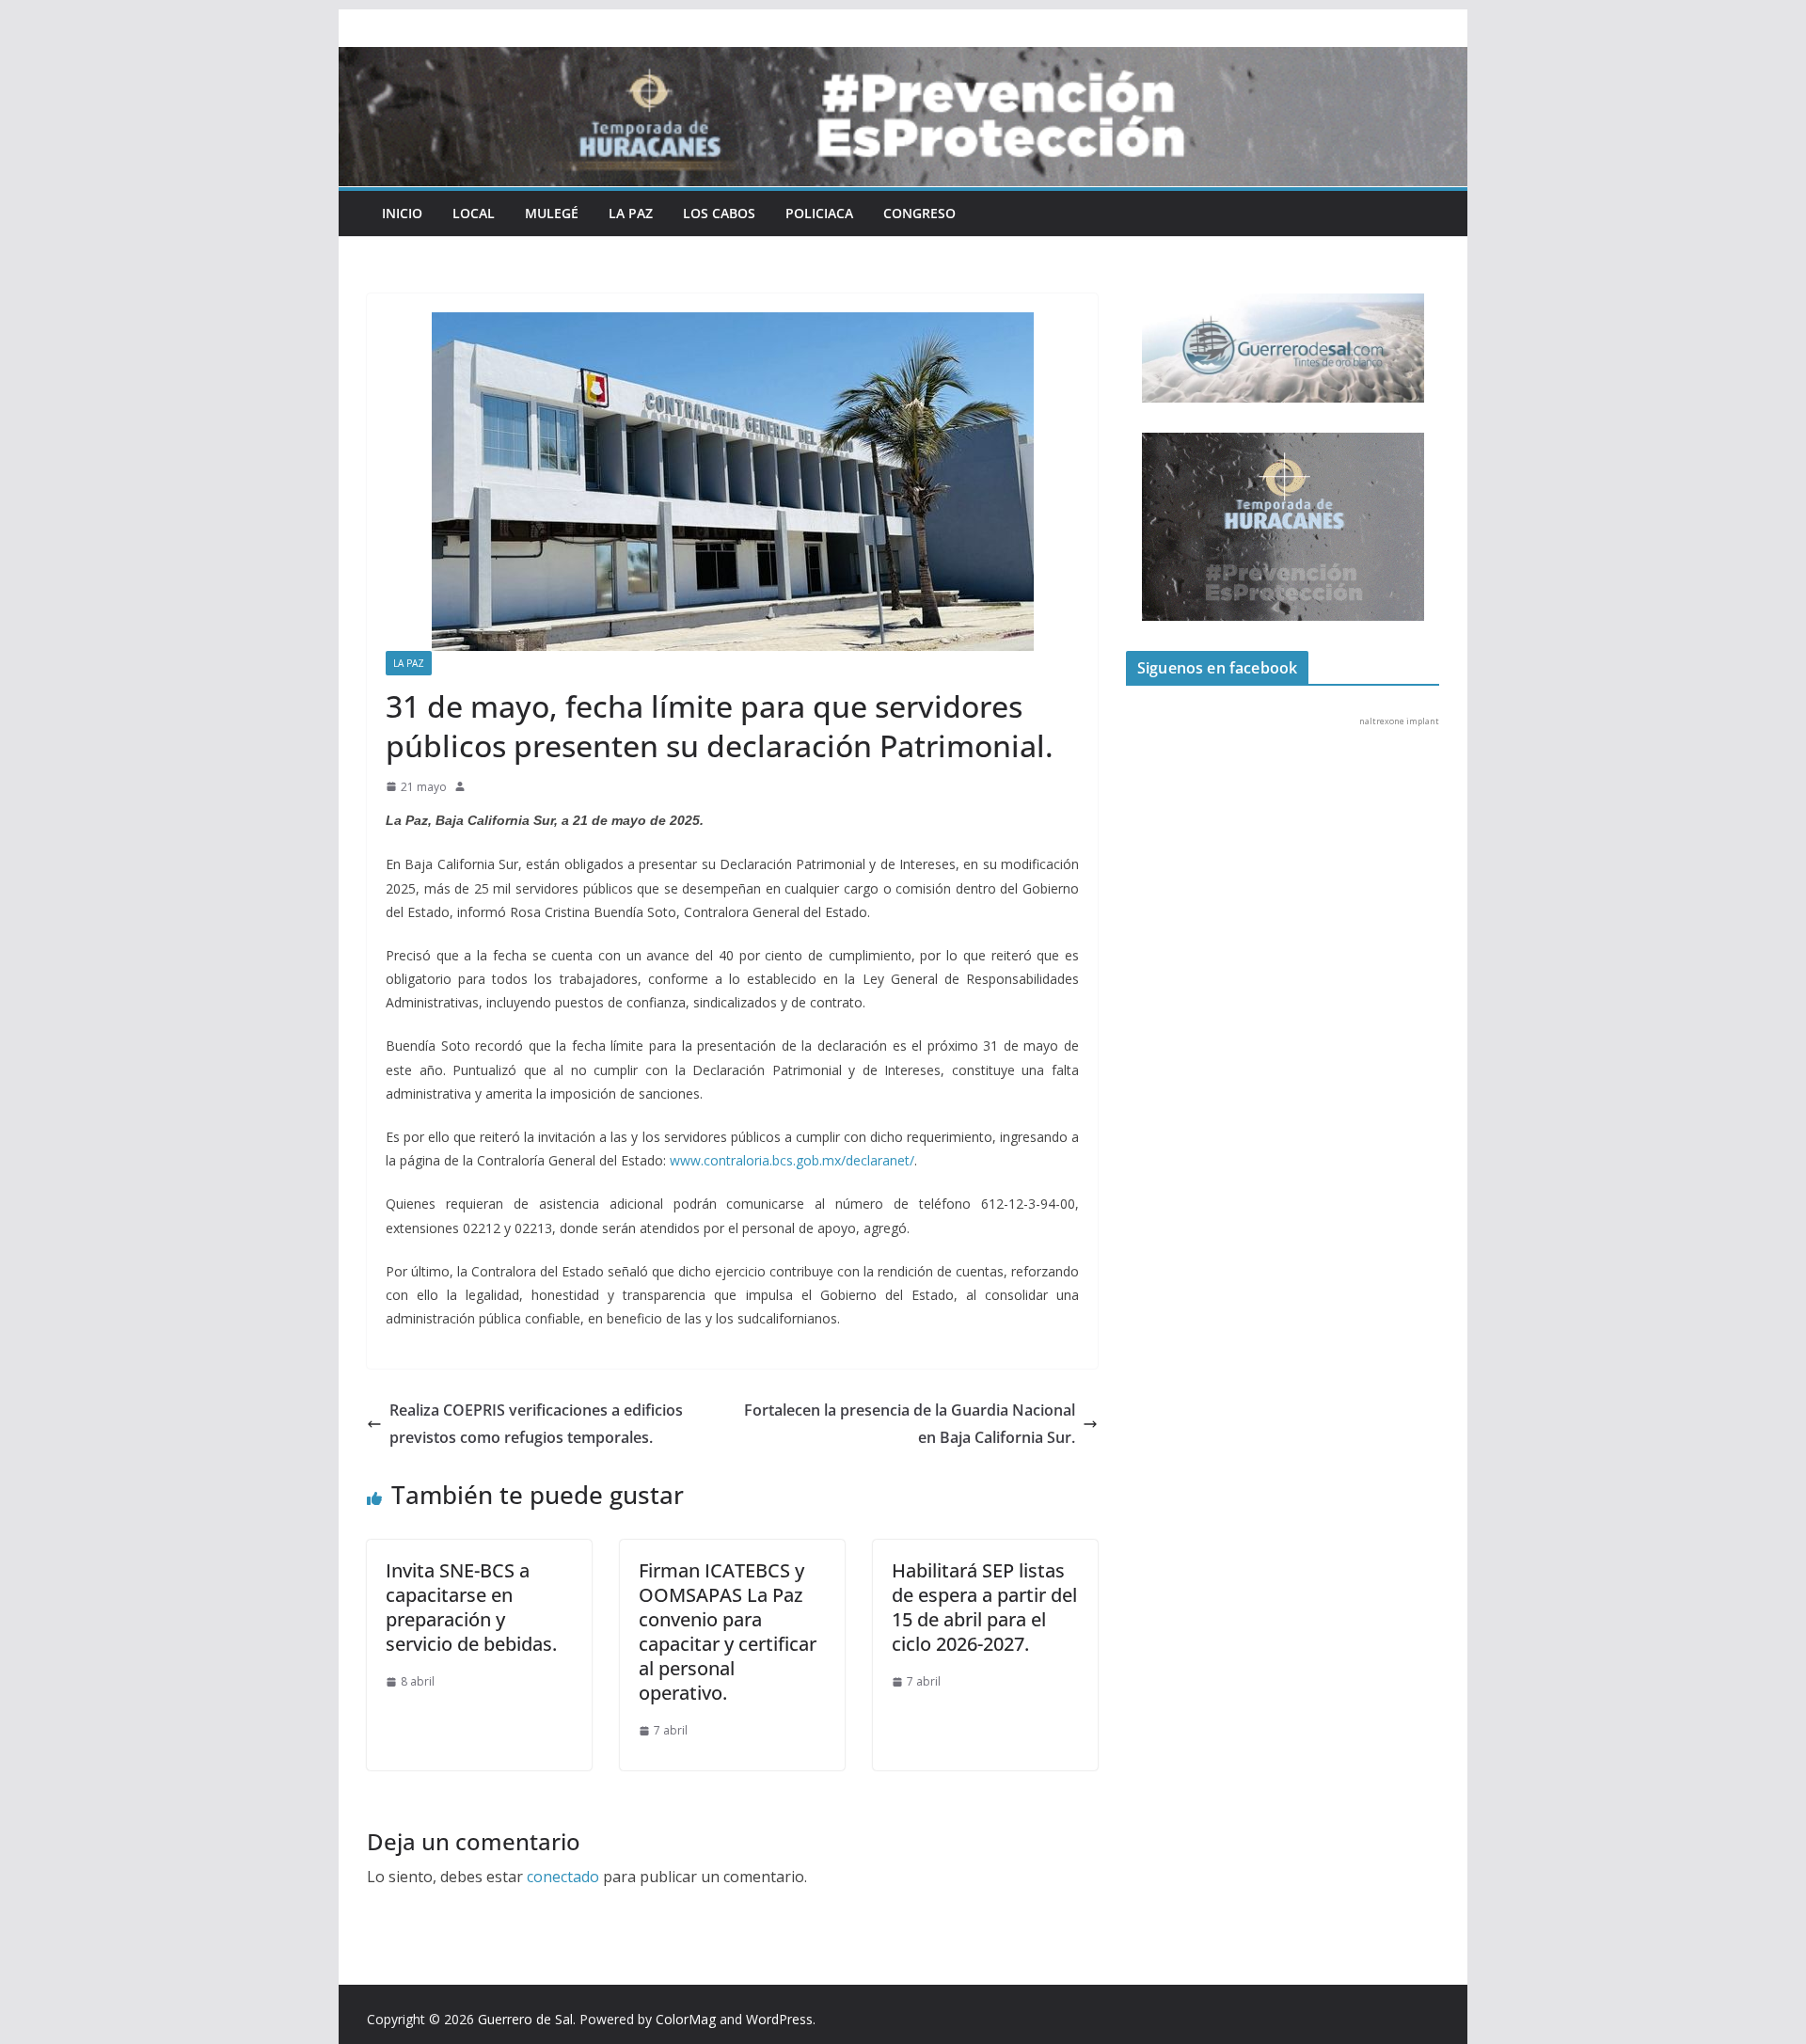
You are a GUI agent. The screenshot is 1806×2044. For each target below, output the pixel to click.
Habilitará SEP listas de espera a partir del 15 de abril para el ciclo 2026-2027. (984, 1607)
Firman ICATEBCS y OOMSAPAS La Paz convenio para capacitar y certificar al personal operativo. (728, 1632)
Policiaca (819, 213)
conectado (563, 1877)
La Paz (631, 213)
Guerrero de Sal (525, 2019)
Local (474, 213)
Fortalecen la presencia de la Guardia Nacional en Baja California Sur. (910, 1424)
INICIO (402, 213)
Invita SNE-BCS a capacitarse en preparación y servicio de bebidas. (471, 1607)
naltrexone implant (1399, 721)
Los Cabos (719, 213)
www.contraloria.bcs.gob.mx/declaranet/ (792, 1160)
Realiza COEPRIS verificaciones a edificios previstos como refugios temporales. (536, 1424)
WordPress (779, 2019)
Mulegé (552, 213)
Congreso (919, 213)
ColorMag (686, 2019)
